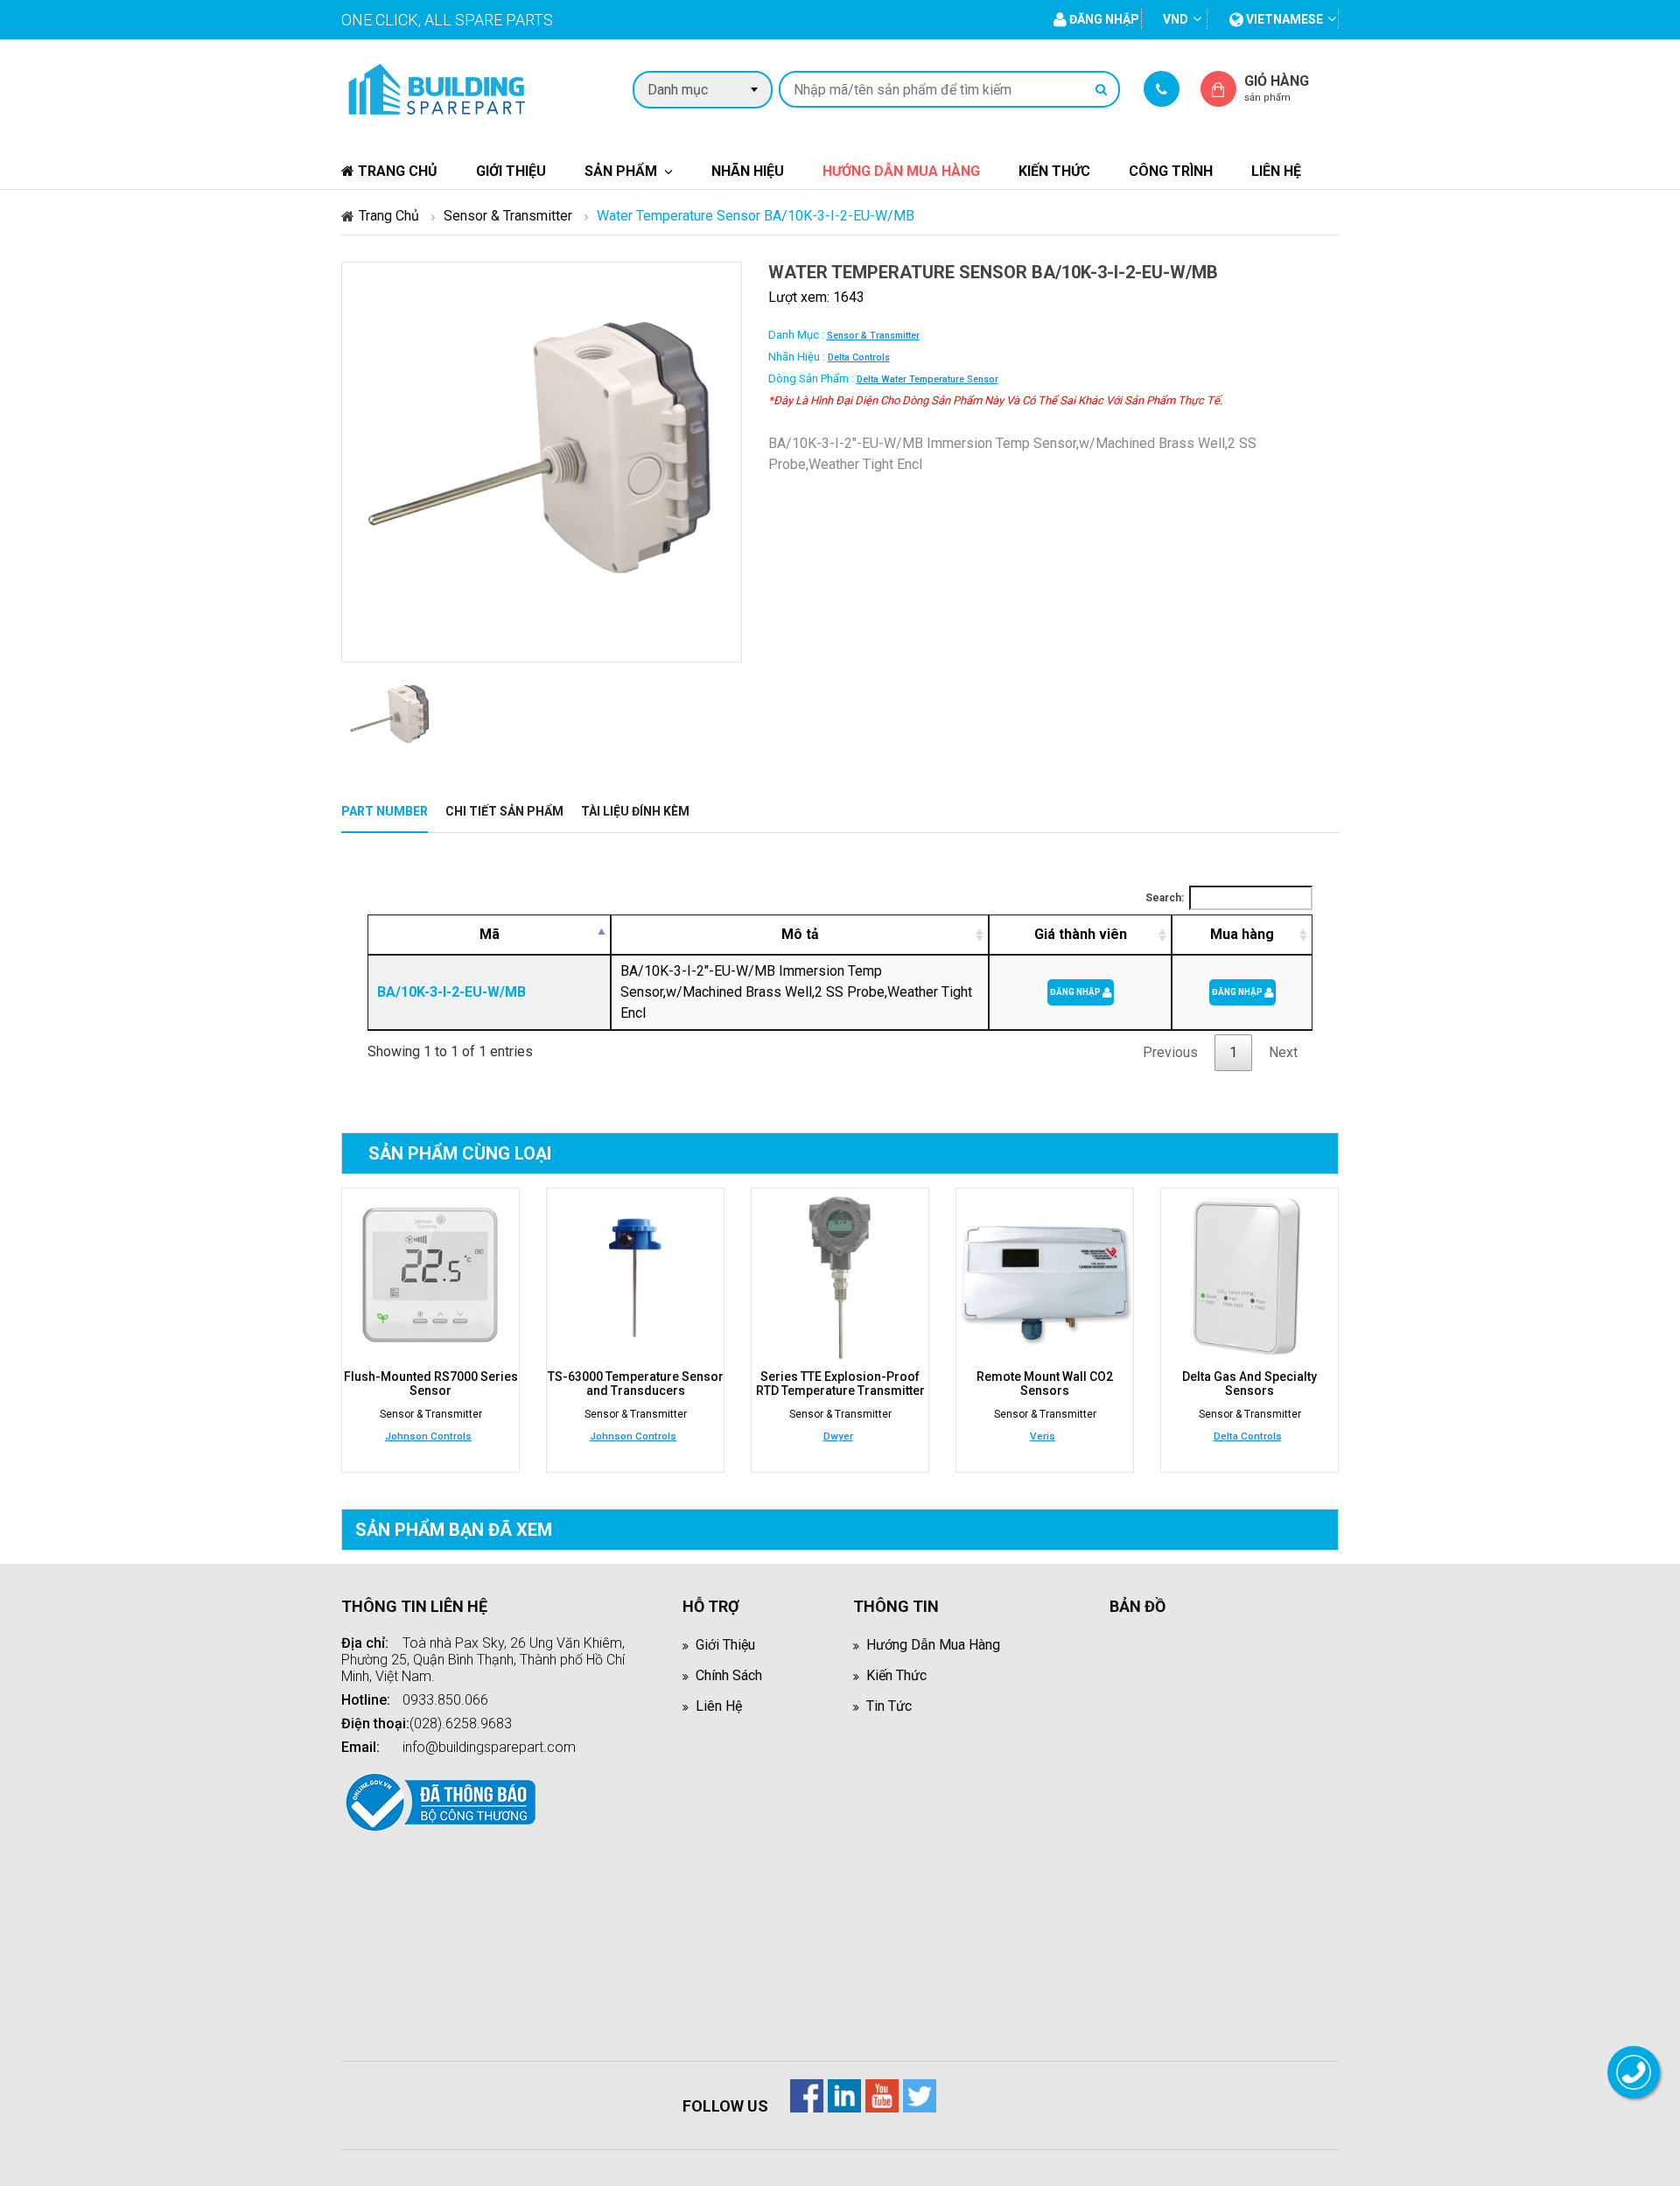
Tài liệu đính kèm (635, 811)
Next (1283, 1052)
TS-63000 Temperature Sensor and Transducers (636, 1384)
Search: (1165, 898)
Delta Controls (859, 357)
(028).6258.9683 (461, 1724)
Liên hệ (1276, 171)
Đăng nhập (1076, 992)
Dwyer (838, 1436)
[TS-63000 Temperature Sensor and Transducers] (635, 1277)
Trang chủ (396, 171)
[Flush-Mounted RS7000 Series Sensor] (430, 1277)
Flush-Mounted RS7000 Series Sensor (431, 1384)
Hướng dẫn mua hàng (901, 171)
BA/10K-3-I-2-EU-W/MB (451, 992)
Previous (1170, 1052)
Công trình (1171, 171)
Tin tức (889, 1706)
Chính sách (729, 1675)
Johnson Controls (428, 1436)
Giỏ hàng (1277, 88)
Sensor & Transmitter (508, 216)
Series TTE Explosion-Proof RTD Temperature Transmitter (840, 1384)
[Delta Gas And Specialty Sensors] (1249, 1277)
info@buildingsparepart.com (489, 1747)
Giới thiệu (511, 171)
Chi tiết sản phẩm (504, 811)
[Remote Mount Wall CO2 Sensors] (1045, 1277)
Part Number (385, 811)
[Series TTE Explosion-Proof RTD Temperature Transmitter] (840, 1277)
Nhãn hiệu (748, 171)
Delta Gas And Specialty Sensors (1249, 1384)
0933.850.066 (445, 1700)
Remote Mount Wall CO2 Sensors (1045, 1384)
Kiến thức (1054, 171)
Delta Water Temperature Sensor (927, 379)
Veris (1043, 1436)
